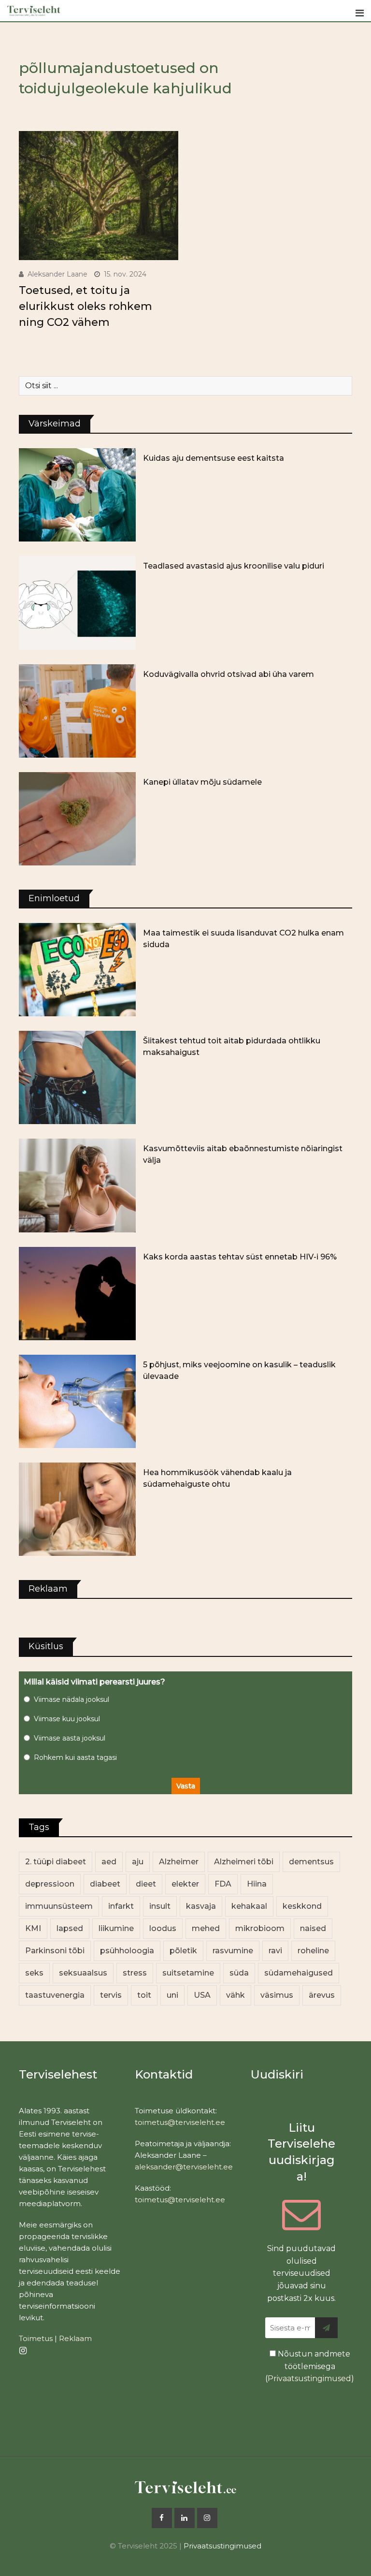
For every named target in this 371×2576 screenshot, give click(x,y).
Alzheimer (179, 1862)
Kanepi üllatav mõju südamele (202, 782)
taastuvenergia (55, 1995)
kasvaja (201, 1906)
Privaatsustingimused (309, 2378)
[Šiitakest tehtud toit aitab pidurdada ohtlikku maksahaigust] (77, 1077)
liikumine (116, 1928)
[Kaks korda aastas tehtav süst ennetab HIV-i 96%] (77, 1294)
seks (34, 1973)
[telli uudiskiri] (326, 2328)
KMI (33, 1928)
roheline (313, 1951)
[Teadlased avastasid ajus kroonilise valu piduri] (77, 603)
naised (313, 1928)
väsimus (277, 1995)
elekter (185, 1884)
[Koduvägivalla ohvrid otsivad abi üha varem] (77, 711)
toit (144, 1995)
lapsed (70, 1928)
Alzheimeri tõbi (244, 1862)
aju (138, 1862)
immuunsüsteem (59, 1906)
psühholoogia (127, 1951)
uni (172, 1995)
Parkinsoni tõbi (55, 1951)
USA (202, 1995)
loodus (163, 1928)
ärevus (322, 1995)
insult (160, 1906)
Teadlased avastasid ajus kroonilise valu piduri (234, 566)
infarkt (121, 1906)
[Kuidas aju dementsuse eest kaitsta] (77, 495)
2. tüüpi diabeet (56, 1862)
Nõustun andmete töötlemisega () (310, 2366)
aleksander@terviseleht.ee (184, 2167)
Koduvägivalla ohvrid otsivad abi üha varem (228, 674)
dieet (146, 1884)
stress (135, 1973)
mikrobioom (260, 1928)
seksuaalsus (83, 1973)
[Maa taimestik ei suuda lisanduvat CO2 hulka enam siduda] (77, 970)
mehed (206, 1928)
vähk (235, 1995)
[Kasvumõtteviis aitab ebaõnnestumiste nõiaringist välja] (77, 1185)
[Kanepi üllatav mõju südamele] (77, 819)
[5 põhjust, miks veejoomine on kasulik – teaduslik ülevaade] (77, 1401)
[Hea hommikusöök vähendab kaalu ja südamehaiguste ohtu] (77, 1509)
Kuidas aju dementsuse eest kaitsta (214, 458)
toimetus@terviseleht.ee (180, 2122)
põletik (183, 1951)
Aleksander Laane (57, 274)
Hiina (257, 1884)
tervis (111, 1995)
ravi (275, 1951)
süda (239, 1973)
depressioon (50, 1884)
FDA (223, 1884)
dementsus (311, 1862)
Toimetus (36, 2338)
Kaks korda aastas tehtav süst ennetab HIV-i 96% (240, 1257)
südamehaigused (299, 1973)
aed (109, 1862)
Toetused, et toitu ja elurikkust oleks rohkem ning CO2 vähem (86, 306)
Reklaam (75, 2338)
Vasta (186, 1786)
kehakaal (249, 1906)
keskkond (302, 1906)
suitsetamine (188, 1973)
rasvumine (233, 1951)
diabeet (105, 1884)
